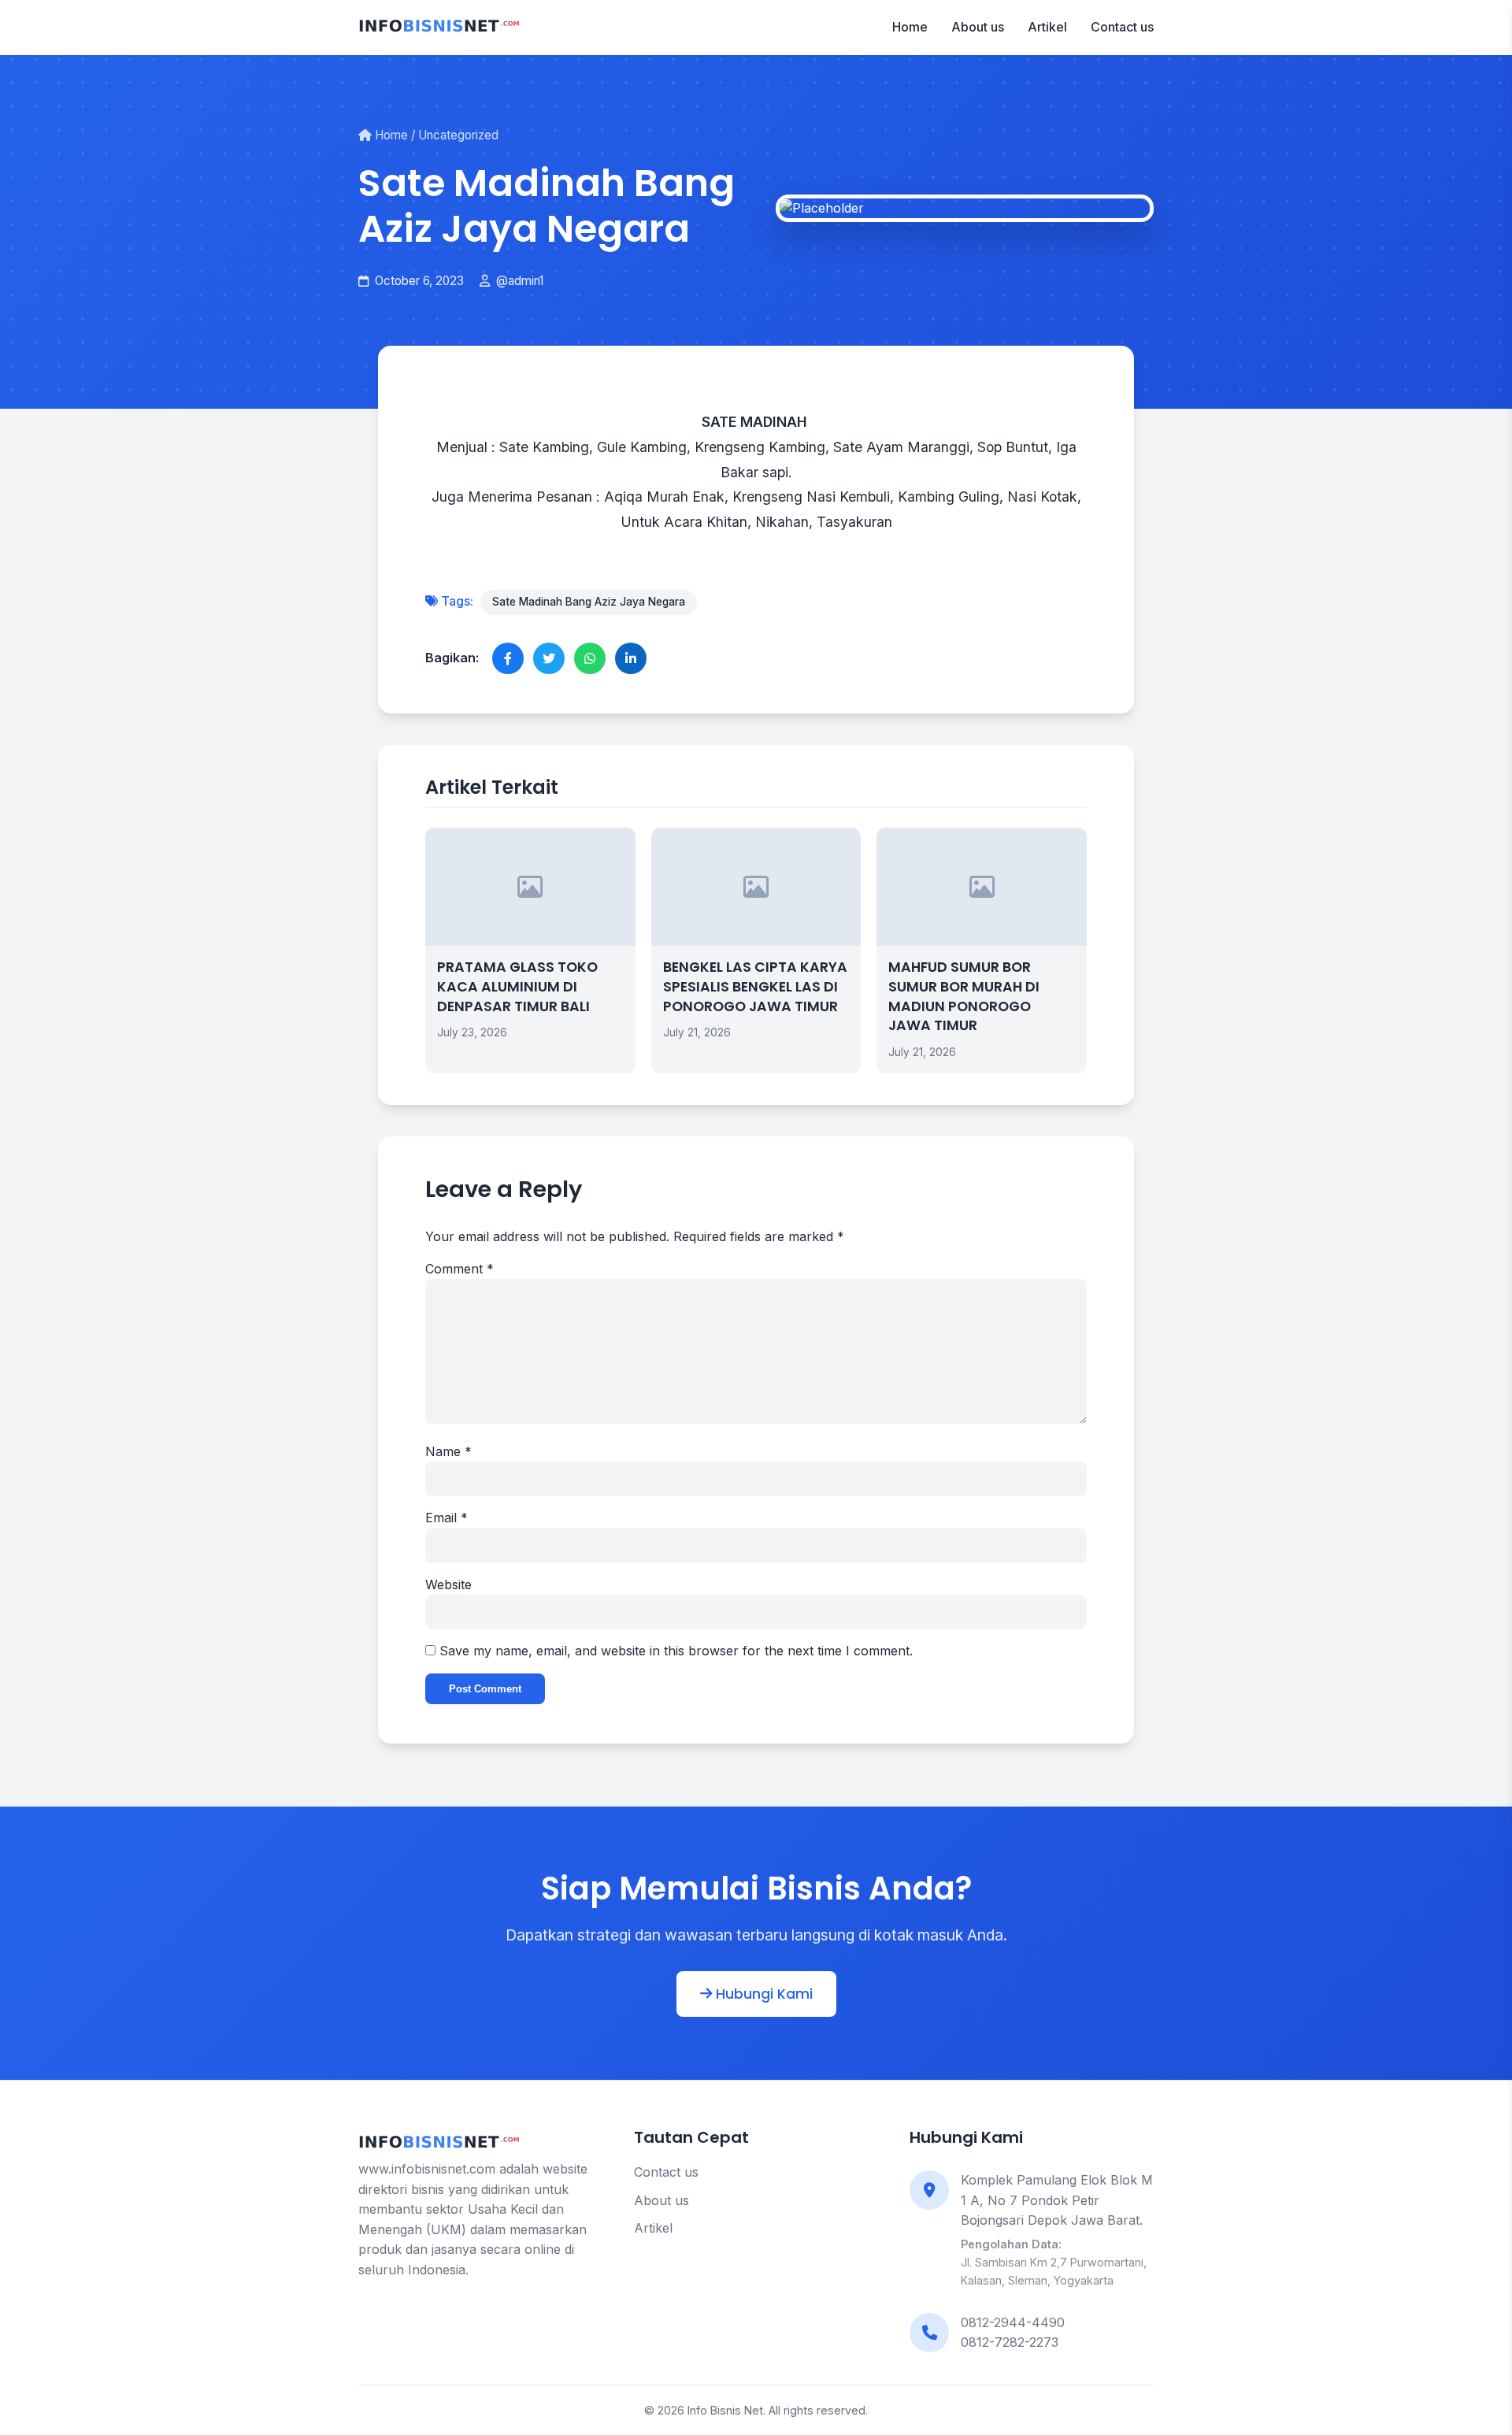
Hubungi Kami (762, 1994)
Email (447, 1518)
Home (910, 27)
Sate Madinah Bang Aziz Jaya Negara (589, 602)
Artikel (1047, 27)
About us (978, 27)
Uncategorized (458, 135)
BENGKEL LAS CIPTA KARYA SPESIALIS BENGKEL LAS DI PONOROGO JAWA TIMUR (755, 986)
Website (448, 1584)
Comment (460, 1269)
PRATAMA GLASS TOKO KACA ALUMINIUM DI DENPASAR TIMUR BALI (517, 986)
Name (448, 1451)
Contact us (1122, 27)
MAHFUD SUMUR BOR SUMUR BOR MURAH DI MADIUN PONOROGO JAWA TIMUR (964, 996)
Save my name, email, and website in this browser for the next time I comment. (676, 1651)
